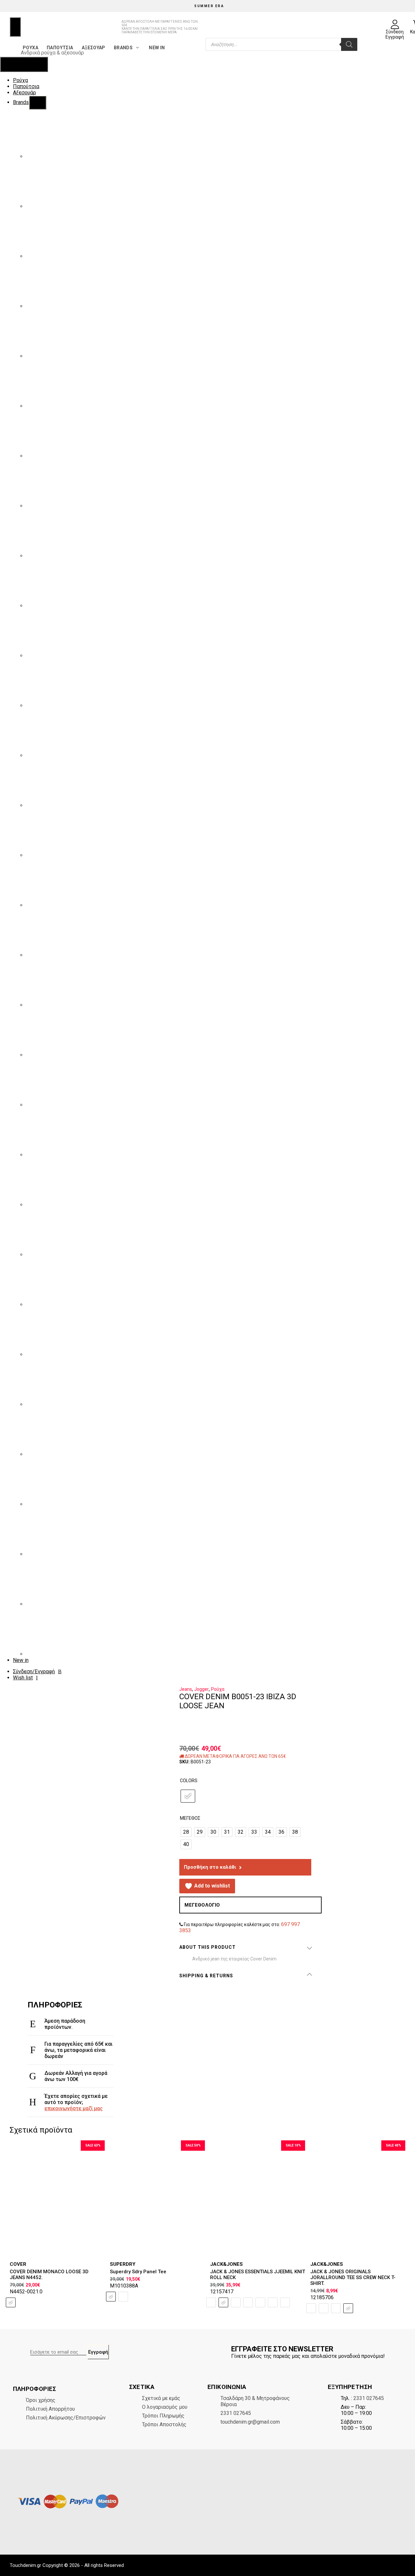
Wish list (23, 1678)
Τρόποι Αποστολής (164, 2424)
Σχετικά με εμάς (161, 2398)
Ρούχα (30, 48)
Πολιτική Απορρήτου (50, 2409)
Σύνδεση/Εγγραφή (34, 1671)
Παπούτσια (60, 48)
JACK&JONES (226, 2264)
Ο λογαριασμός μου (165, 2407)
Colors (189, 1781)
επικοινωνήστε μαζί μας (74, 2108)
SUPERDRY (123, 2264)
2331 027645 (236, 2413)
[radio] (188, 1796)
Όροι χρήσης (41, 2400)
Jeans (186, 1689)
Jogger (202, 1689)
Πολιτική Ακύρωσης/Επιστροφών (66, 2418)
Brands (123, 48)
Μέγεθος (190, 1818)
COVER (18, 2264)
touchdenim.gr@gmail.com (250, 2422)
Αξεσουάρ (94, 48)
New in (157, 48)
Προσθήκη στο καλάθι (210, 1867)
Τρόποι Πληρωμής (163, 2416)
